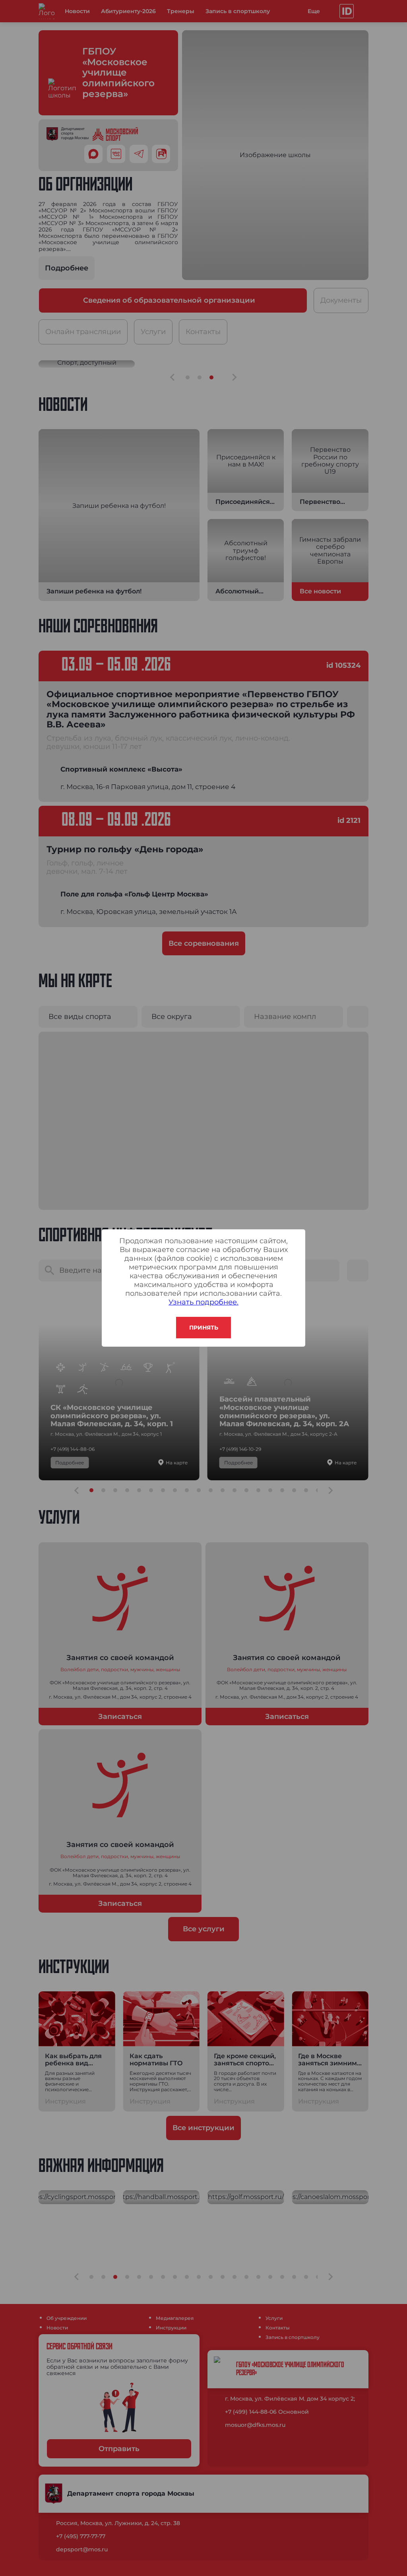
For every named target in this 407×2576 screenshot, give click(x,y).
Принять (204, 1328)
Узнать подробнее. (203, 1302)
